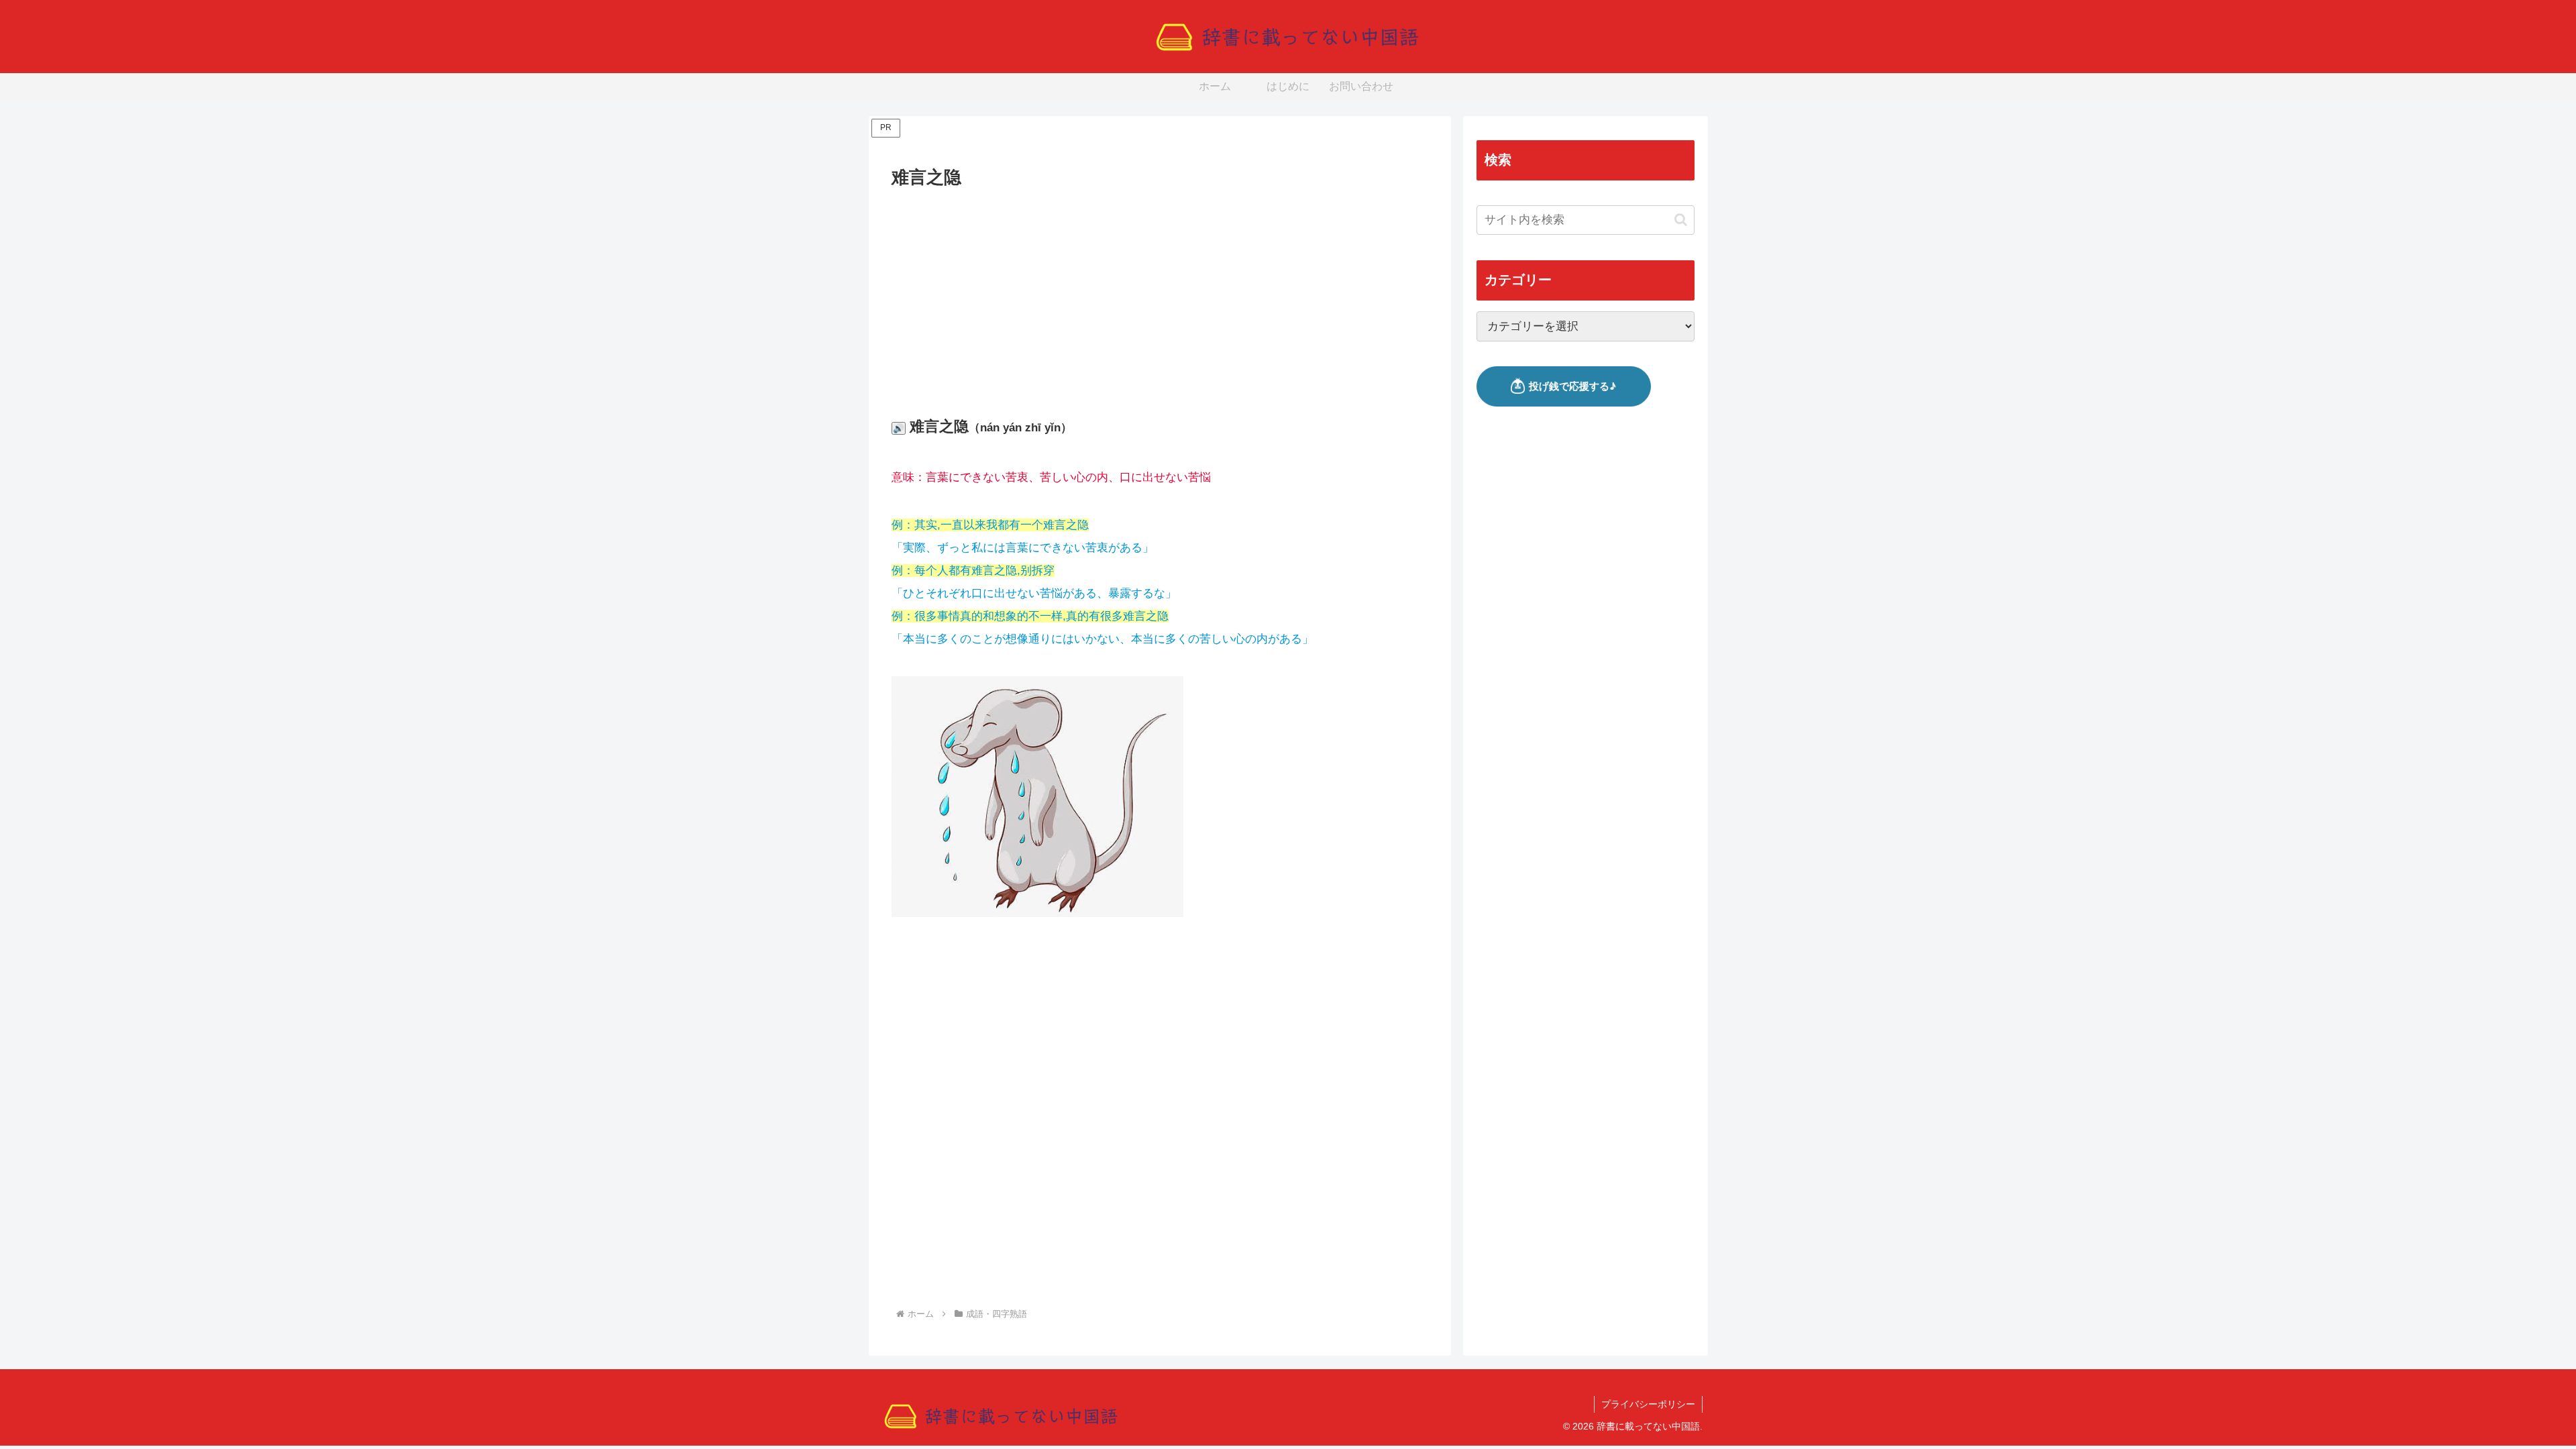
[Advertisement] (1160, 292)
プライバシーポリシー (1648, 1404)
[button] (1681, 220)
